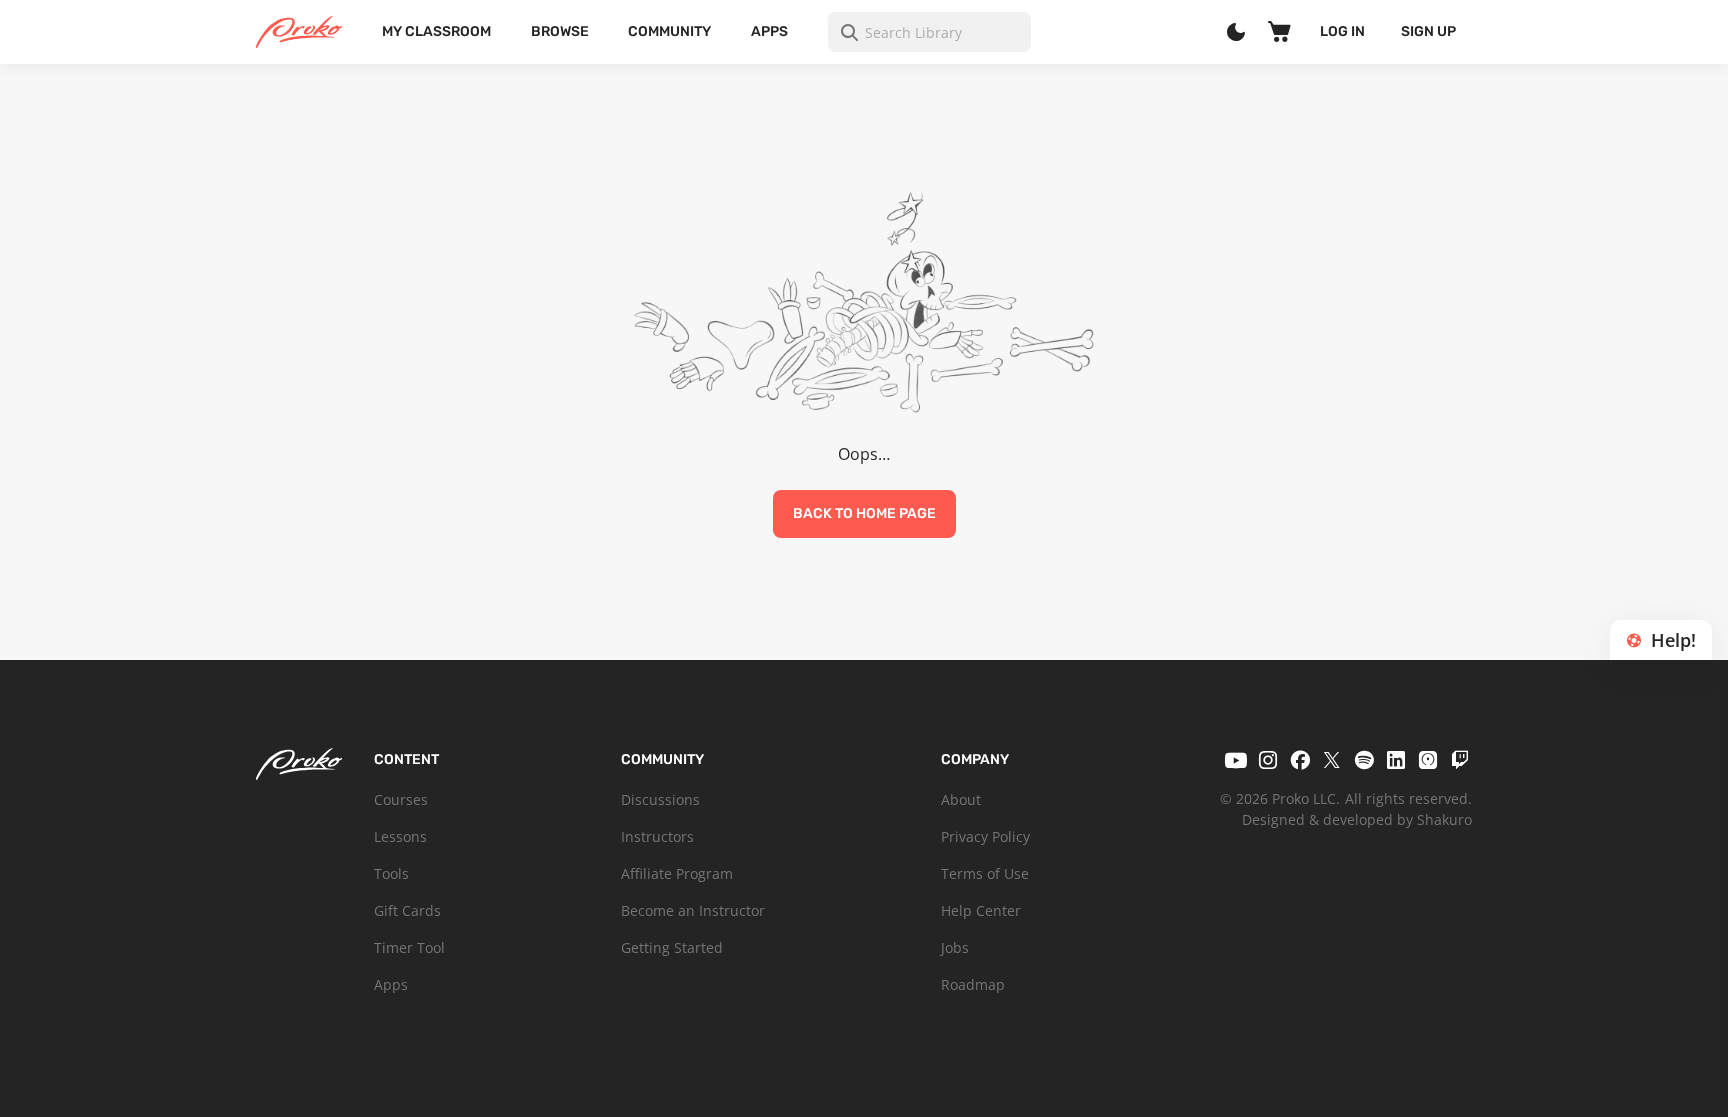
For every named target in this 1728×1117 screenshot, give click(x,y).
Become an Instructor (693, 910)
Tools (391, 873)
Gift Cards (407, 910)
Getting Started (672, 947)
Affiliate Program (677, 873)
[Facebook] (1300, 760)
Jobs (955, 947)
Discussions (660, 799)
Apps (769, 31)
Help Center (981, 910)
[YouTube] (1236, 760)
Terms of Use (985, 873)
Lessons (400, 836)
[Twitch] (1460, 760)
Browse (560, 31)
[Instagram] (1268, 760)
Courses (401, 799)
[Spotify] (1364, 760)
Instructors (657, 836)
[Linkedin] (1396, 760)
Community (669, 31)
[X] (1332, 760)
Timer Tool (409, 947)
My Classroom (436, 31)
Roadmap (973, 984)
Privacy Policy (985, 836)
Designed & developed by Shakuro (1357, 819)
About (961, 799)
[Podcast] (1428, 760)
